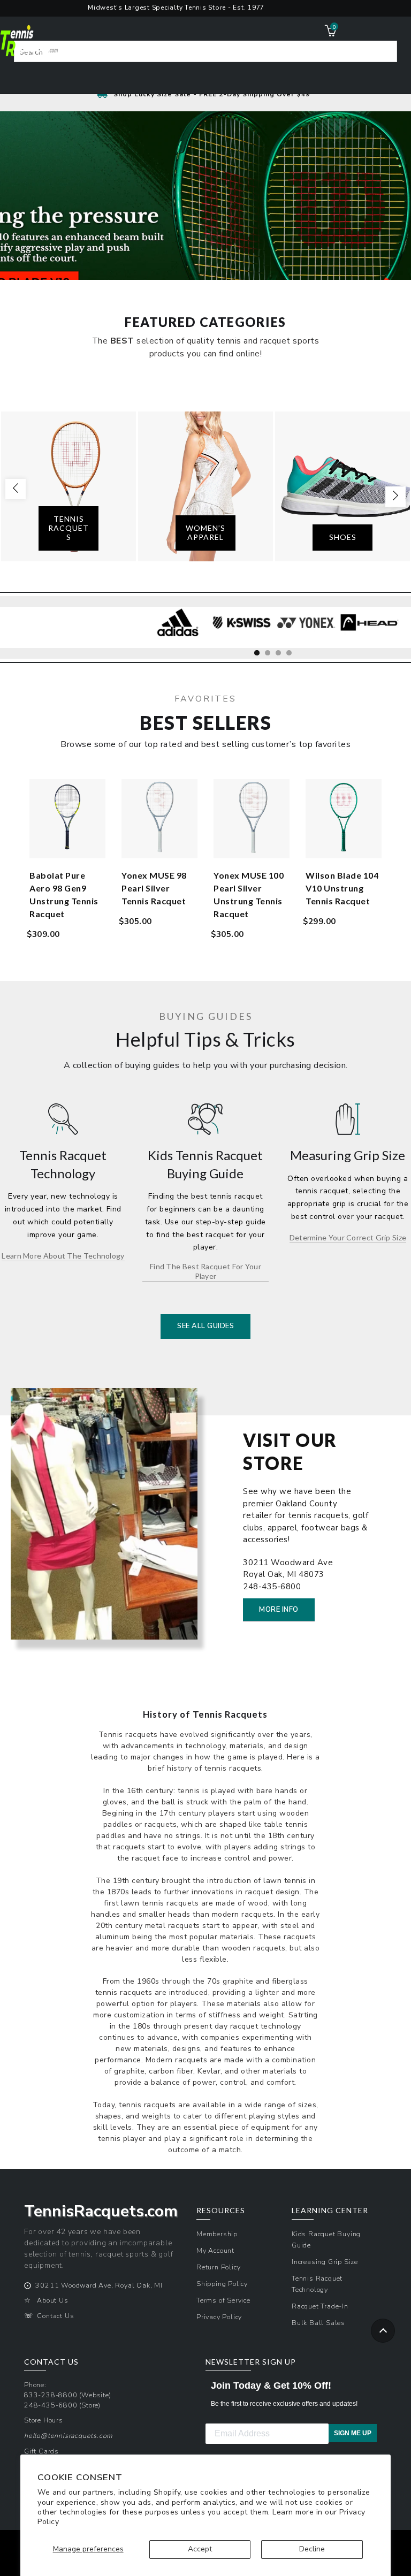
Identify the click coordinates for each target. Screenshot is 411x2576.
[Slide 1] (205, 248)
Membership (217, 2234)
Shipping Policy (222, 2284)
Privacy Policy (219, 2317)
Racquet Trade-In (320, 2306)
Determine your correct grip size (348, 1237)
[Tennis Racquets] (68, 486)
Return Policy (218, 2267)
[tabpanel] (178, 628)
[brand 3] (305, 623)
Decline (312, 2549)
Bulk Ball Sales (318, 2323)
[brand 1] (178, 623)
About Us (52, 2300)
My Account (215, 2250)
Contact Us (55, 2316)
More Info (279, 1610)
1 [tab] (260, 656)
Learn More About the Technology (63, 1256)
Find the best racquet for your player (205, 1271)
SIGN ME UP (353, 2433)
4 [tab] (292, 656)
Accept (200, 2549)
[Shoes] (342, 486)
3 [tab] (281, 656)
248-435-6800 (51, 2405)
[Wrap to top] (383, 2331)
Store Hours (44, 2420)
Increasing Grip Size (325, 2262)
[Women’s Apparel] (205, 486)
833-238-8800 (51, 2395)
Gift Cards (41, 2451)
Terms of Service (223, 2300)
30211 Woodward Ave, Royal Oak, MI (99, 2285)
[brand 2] (242, 623)
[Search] (382, 55)
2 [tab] (270, 656)
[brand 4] (369, 623)
